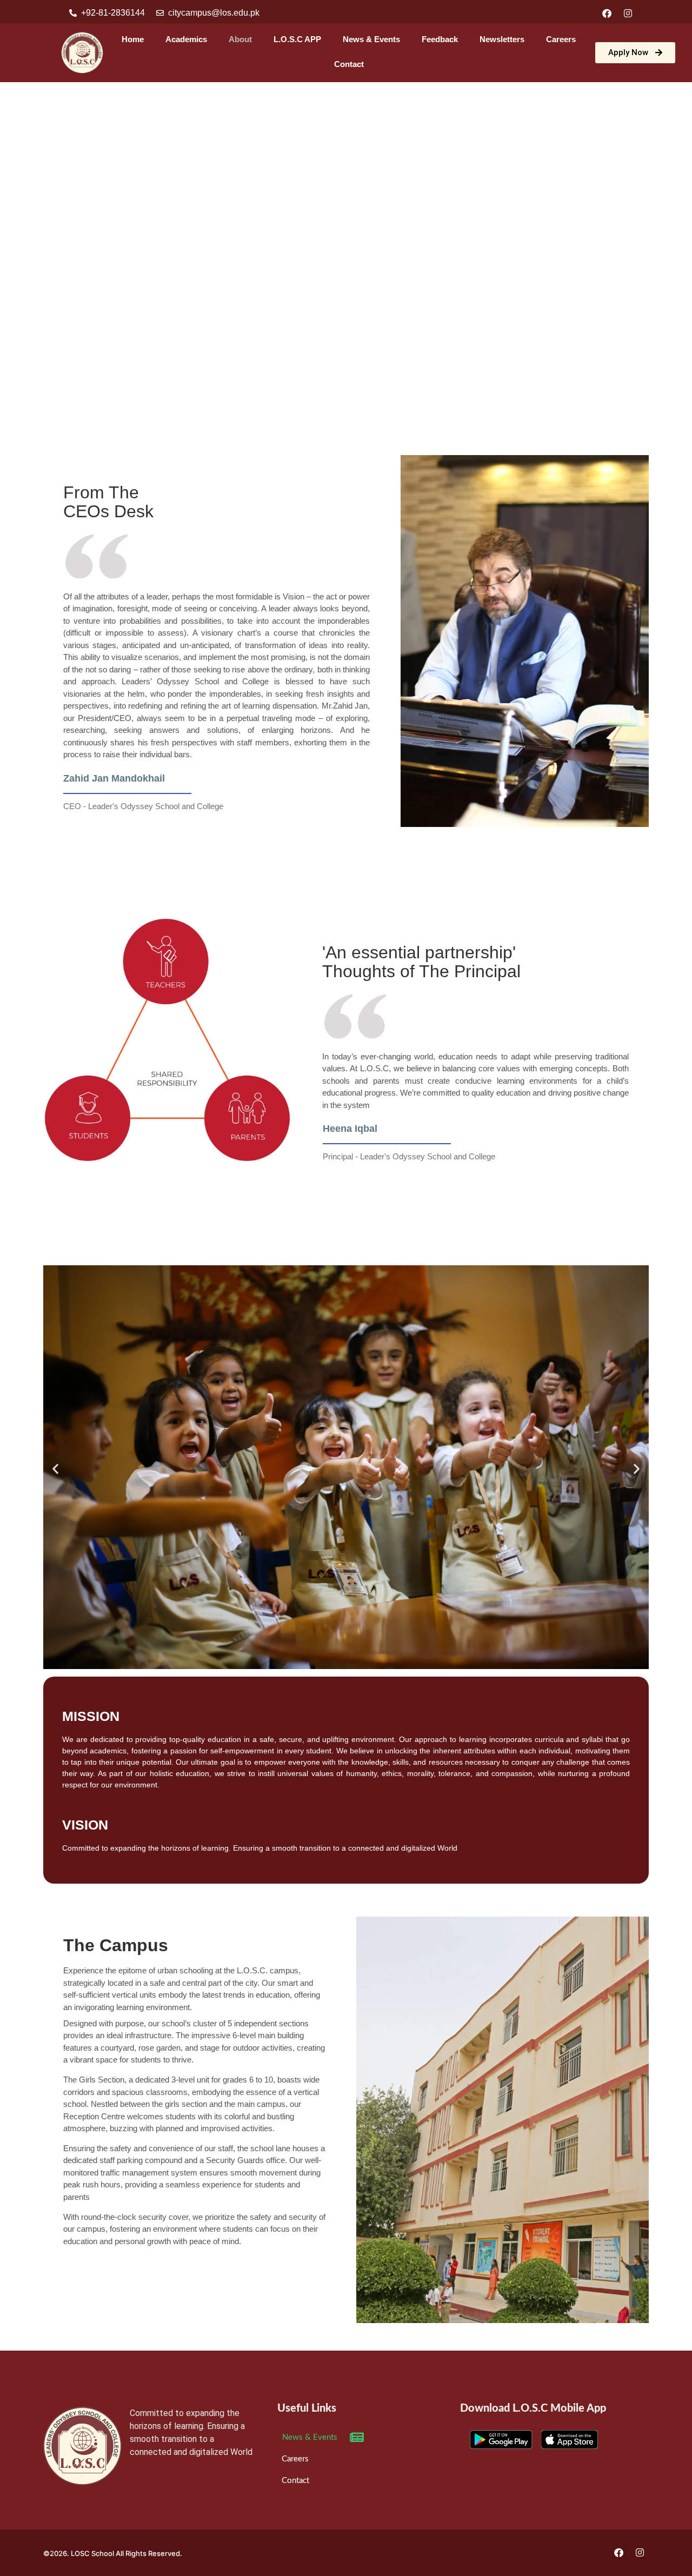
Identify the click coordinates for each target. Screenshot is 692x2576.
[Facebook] (607, 13)
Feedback (440, 39)
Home (133, 39)
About (240, 39)
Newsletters (502, 39)
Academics (186, 39)
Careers (561, 39)
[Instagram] (628, 13)
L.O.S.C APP (297, 39)
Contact (349, 64)
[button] (55, 1469)
